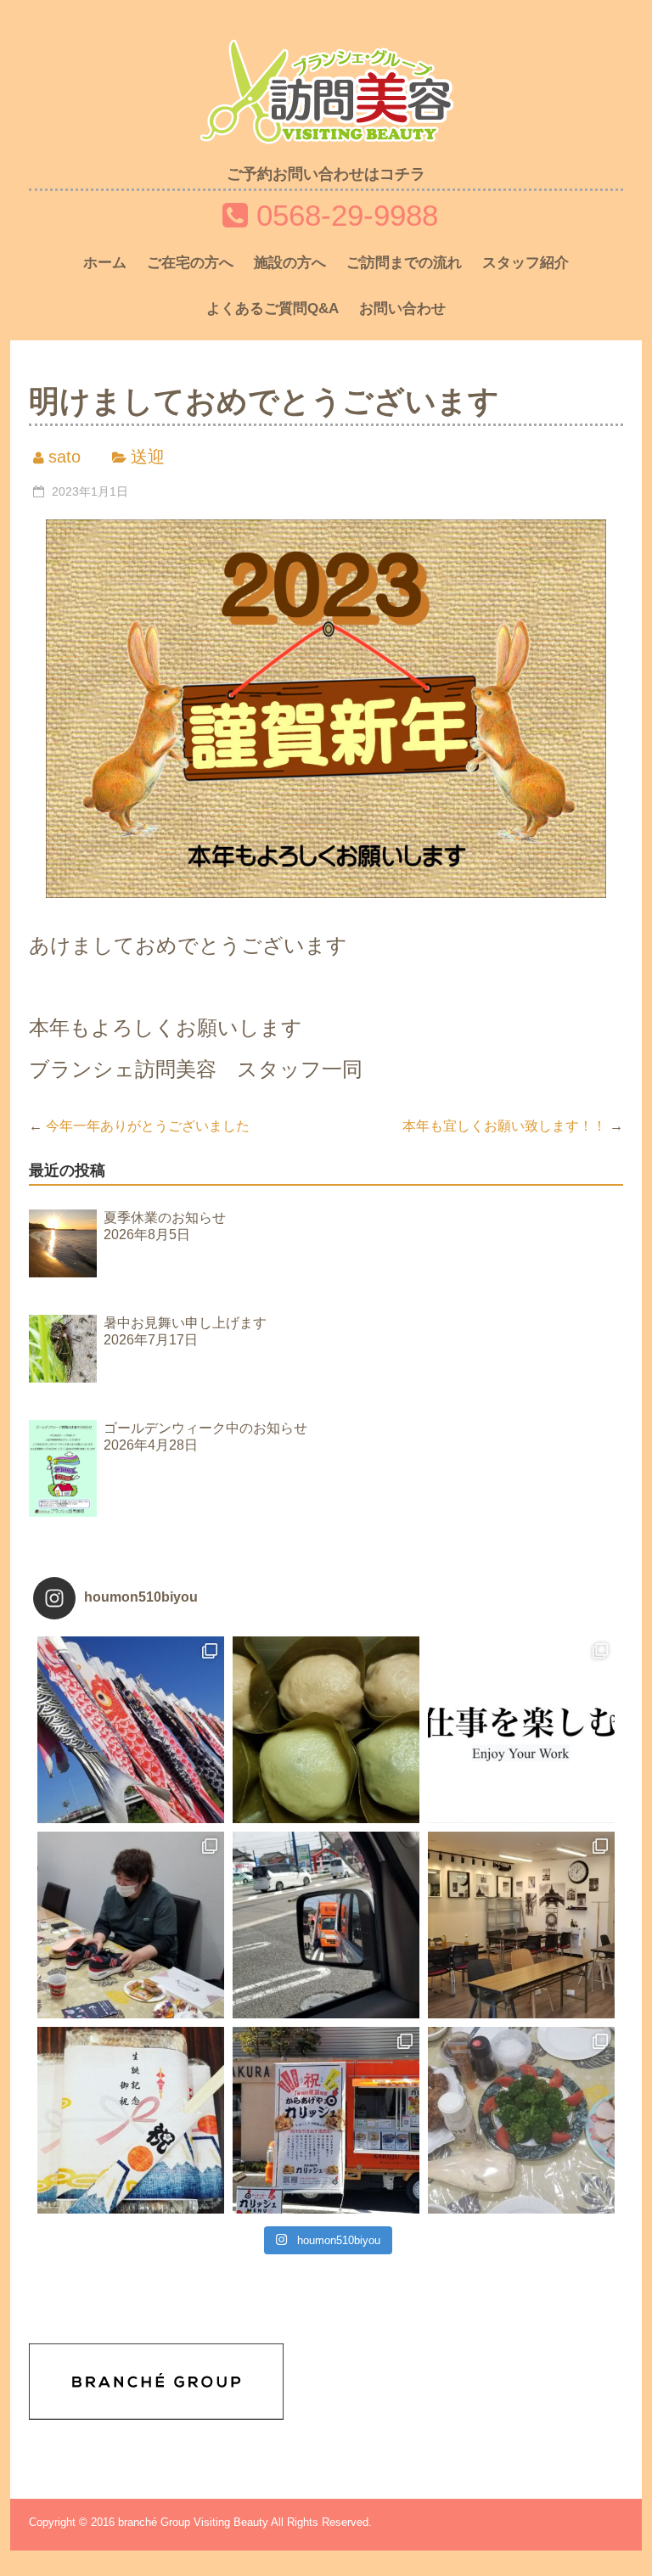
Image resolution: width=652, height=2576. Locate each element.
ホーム (105, 263)
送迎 (148, 457)
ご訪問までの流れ (404, 263)
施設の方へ (290, 263)
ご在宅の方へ (190, 263)
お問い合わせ (402, 309)
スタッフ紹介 (526, 263)
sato (65, 457)
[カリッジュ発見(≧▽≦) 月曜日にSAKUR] (326, 1925)
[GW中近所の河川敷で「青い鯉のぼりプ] (131, 1730)
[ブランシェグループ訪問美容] (326, 52)
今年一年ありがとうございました (139, 1126)
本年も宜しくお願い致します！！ (513, 1126)
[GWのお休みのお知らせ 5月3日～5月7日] (326, 1730)
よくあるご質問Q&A (273, 309)
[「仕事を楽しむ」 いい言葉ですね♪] (521, 1730)
